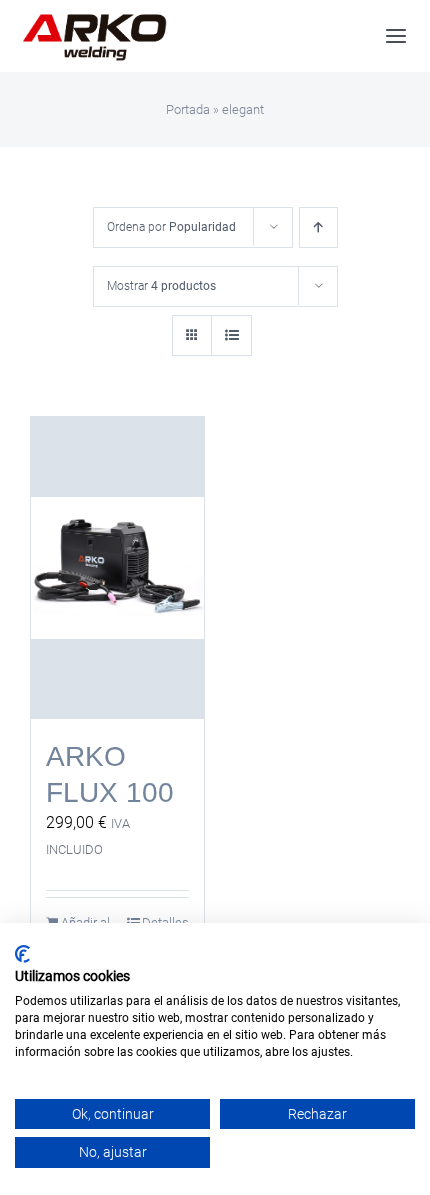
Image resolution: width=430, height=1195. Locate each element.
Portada (188, 109)
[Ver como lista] (231, 335)
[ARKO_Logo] (95, 17)
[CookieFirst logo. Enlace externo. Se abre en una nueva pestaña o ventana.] (22, 954)
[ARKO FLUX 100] (117, 568)
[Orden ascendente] (318, 227)
